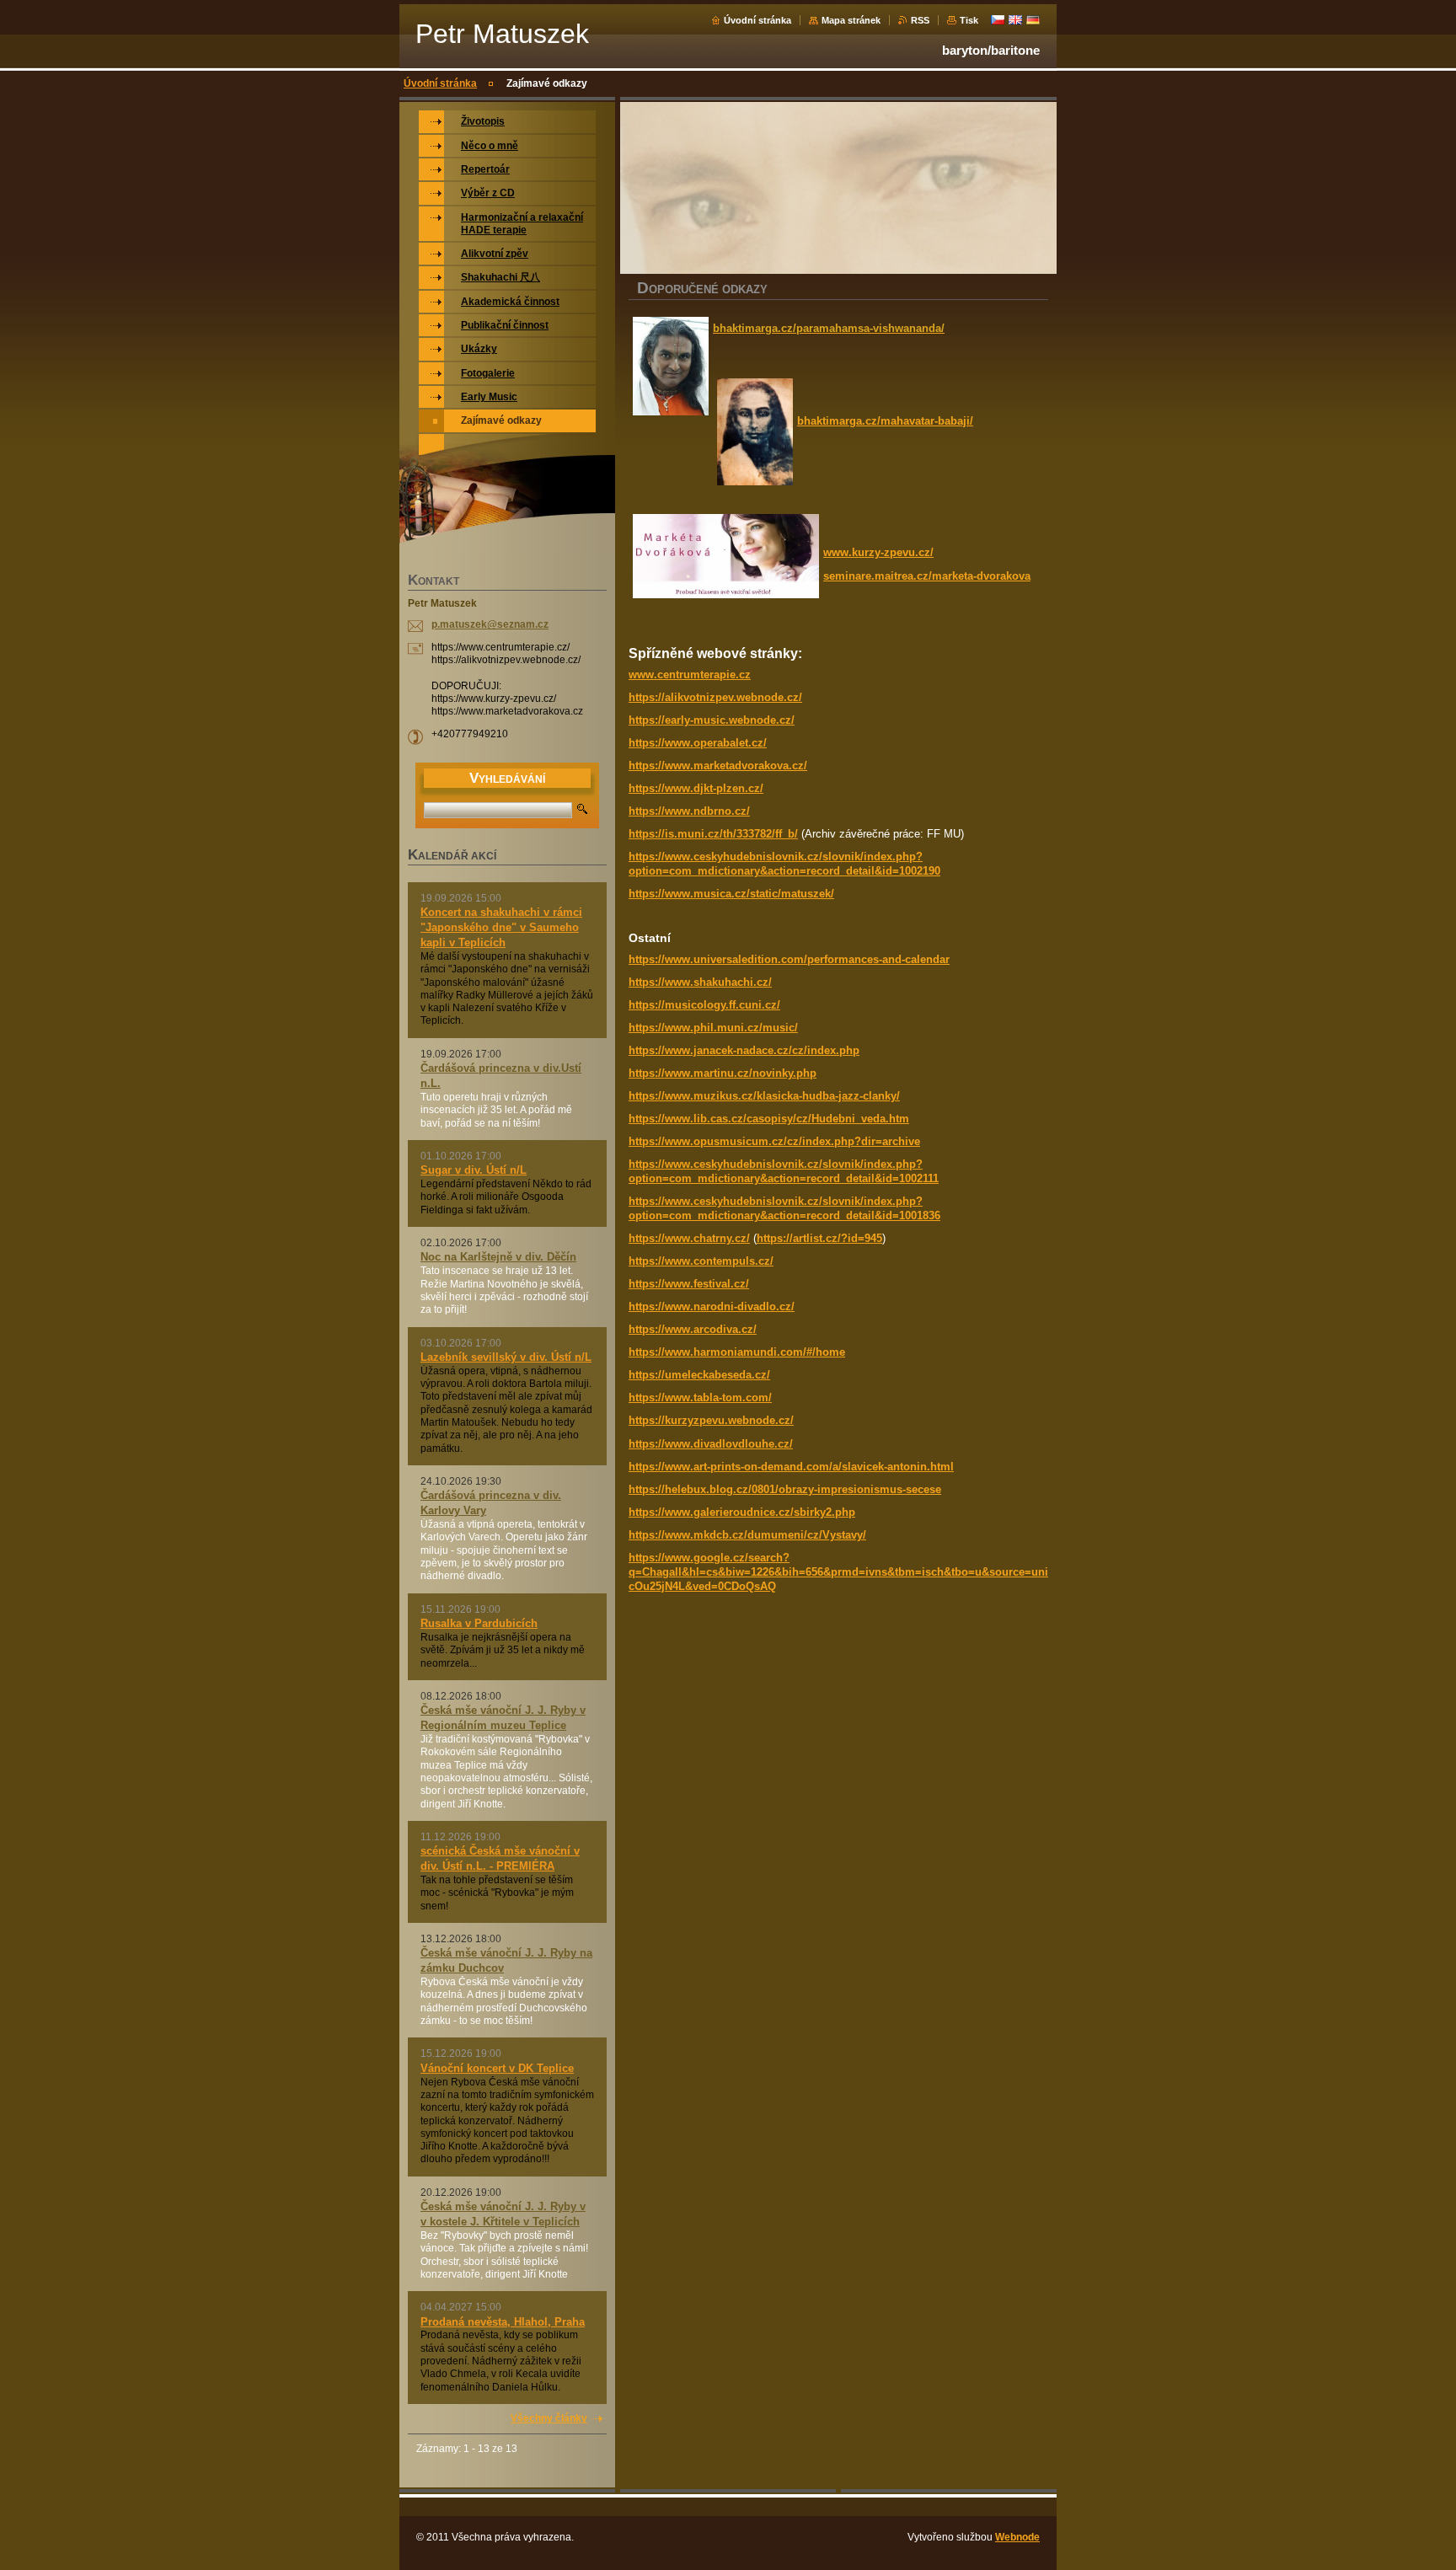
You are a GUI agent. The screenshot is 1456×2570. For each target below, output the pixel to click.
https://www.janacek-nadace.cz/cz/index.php (744, 1050)
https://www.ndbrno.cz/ (689, 811)
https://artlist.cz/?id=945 (819, 1238)
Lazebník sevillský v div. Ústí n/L (506, 1357)
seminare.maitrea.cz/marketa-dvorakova (927, 576)
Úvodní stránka (757, 20)
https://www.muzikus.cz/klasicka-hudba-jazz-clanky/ (764, 1096)
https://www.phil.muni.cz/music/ (713, 1028)
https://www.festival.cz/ (689, 1284)
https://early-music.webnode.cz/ (712, 720)
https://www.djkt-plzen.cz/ (696, 788)
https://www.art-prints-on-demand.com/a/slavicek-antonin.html (791, 1467)
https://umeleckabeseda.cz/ (699, 1375)
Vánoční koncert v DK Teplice (497, 2068)
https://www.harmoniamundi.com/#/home (737, 1352)
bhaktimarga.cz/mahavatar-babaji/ (885, 421)
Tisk (969, 20)
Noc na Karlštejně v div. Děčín (498, 1257)
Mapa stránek (851, 20)
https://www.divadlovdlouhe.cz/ (711, 1444)
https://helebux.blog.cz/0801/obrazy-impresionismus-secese (785, 1489)
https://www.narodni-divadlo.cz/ (712, 1306)
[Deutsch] (1033, 19)
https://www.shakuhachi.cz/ (700, 982)
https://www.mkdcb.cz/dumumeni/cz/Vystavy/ (747, 1535)
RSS (920, 20)
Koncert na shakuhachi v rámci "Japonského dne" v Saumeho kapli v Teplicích (501, 927)
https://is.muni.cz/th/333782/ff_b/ (713, 834)
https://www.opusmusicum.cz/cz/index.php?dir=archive (774, 1141)
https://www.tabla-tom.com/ (700, 1397)
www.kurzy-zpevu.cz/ (878, 552)
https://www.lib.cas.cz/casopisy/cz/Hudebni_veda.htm (769, 1119)
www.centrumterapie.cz (690, 675)
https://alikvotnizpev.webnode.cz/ (715, 697)
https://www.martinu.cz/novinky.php (723, 1073)
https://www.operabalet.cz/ (698, 743)
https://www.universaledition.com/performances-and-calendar (789, 959)
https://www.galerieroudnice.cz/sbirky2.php (742, 1512)
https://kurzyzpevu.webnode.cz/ (711, 1420)
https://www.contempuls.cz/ (701, 1261)
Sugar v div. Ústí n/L (474, 1170)
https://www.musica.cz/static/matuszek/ (731, 894)
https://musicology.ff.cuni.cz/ (704, 1005)
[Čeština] (998, 19)
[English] (1015, 19)
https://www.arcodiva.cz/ (693, 1329)
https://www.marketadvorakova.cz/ (718, 766)
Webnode (1017, 2537)
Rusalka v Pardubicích (479, 1623)
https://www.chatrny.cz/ (689, 1238)
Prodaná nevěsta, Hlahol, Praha (503, 2322)
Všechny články (549, 2418)
